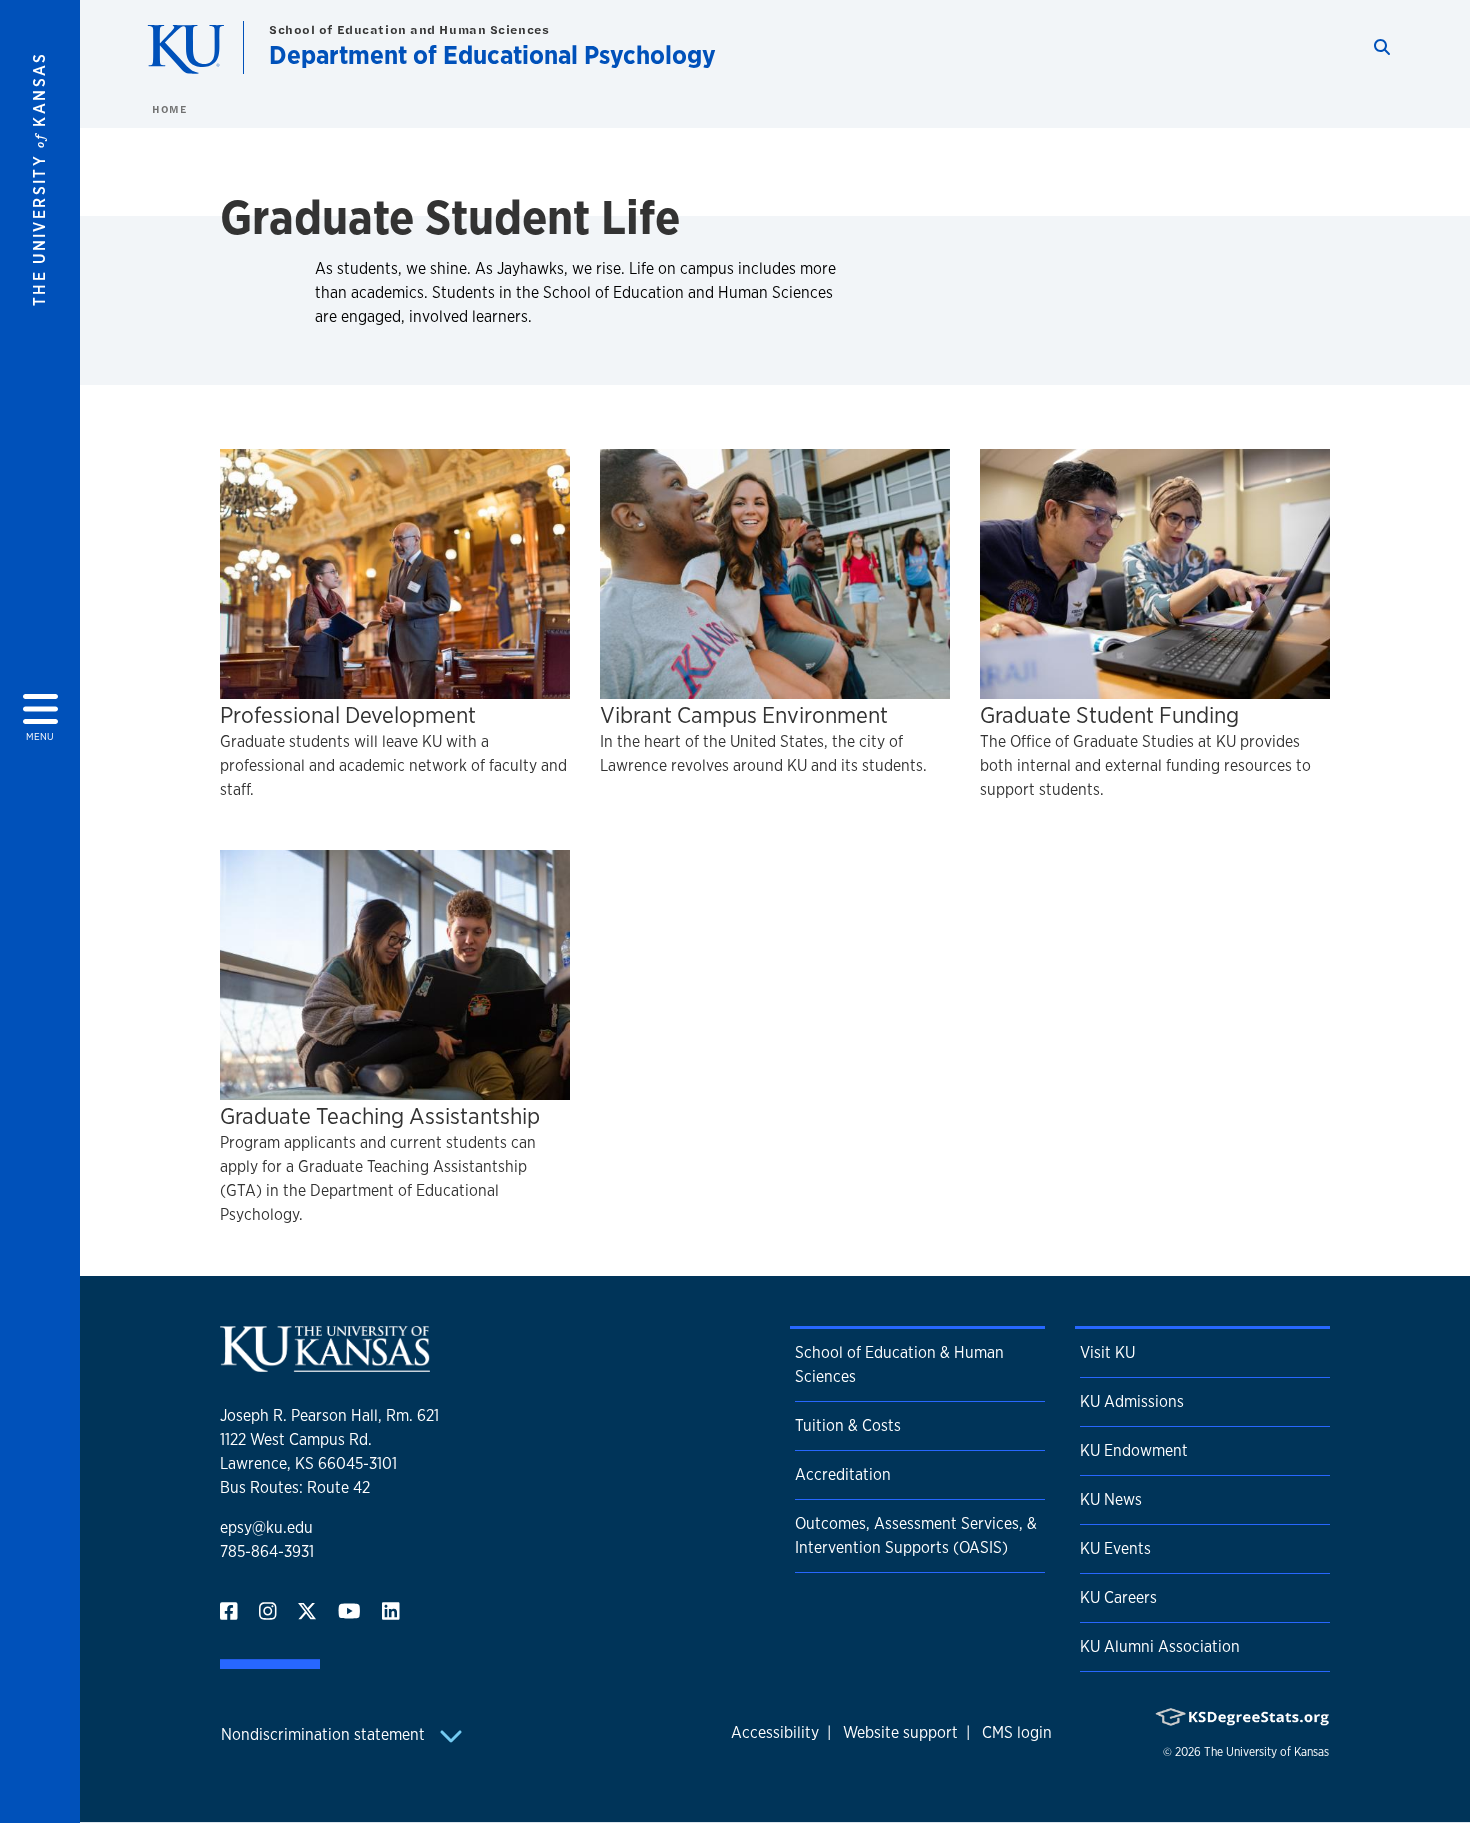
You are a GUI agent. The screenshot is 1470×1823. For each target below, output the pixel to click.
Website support (900, 1732)
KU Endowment (1134, 1450)
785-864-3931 (267, 1551)
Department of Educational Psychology (492, 54)
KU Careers (1118, 1597)
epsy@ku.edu (266, 1527)
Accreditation (843, 1474)
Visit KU (1107, 1352)
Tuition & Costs (848, 1425)
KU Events (1115, 1548)
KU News (1111, 1499)
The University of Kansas (1266, 1752)
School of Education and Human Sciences (409, 29)
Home (169, 109)
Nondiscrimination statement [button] (325, 1734)
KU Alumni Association (1160, 1646)
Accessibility (775, 1732)
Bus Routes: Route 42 (295, 1487)
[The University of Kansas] (325, 1363)
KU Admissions (1132, 1401)
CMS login (1017, 1732)
